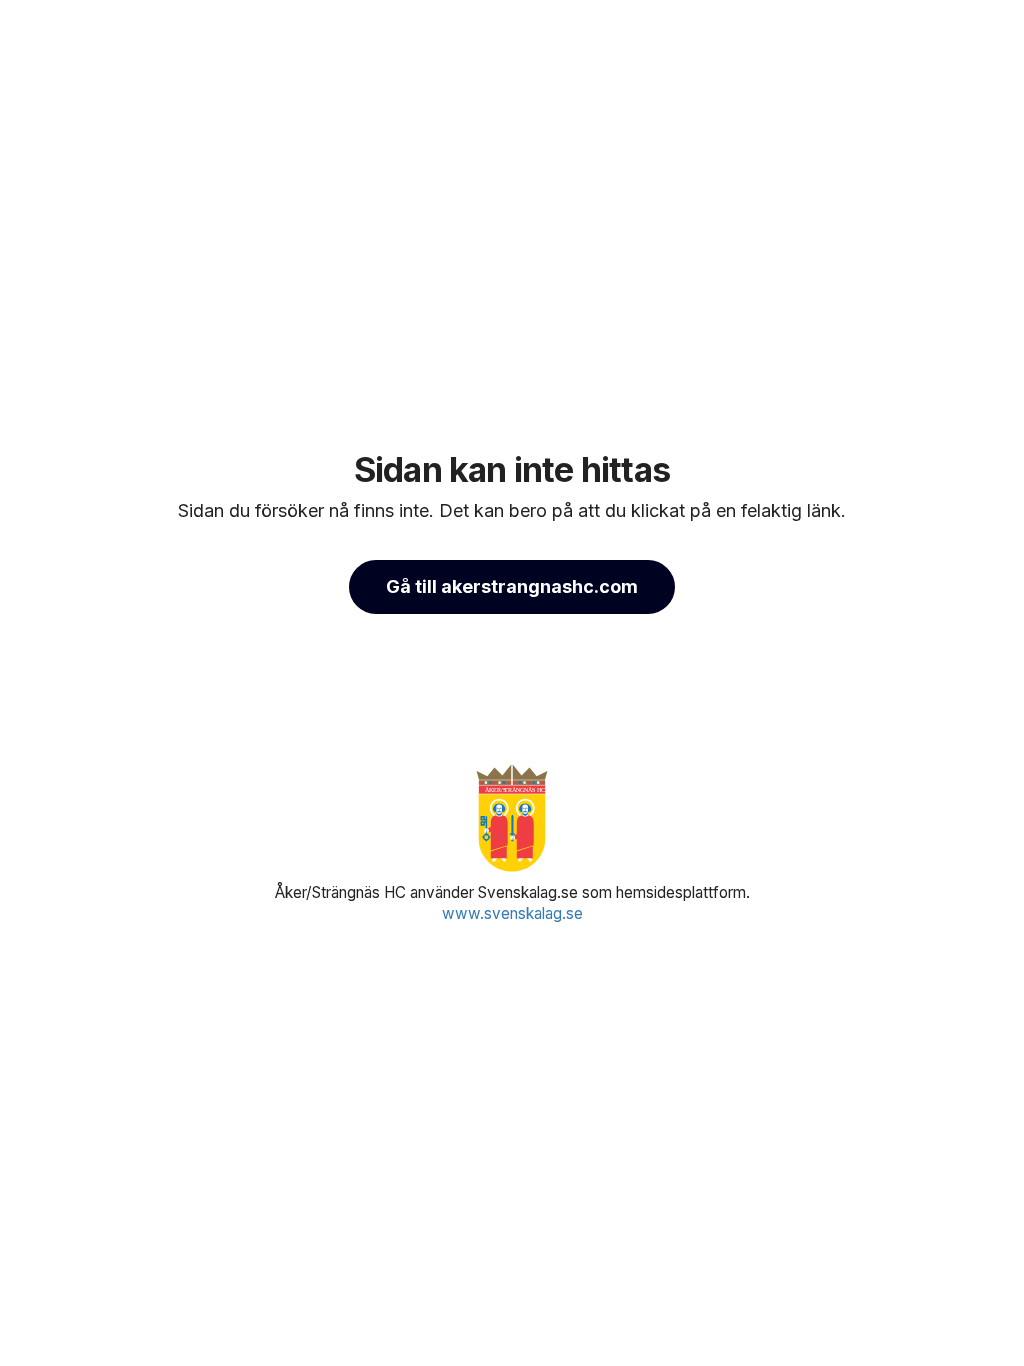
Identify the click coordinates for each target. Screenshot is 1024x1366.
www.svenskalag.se (512, 913)
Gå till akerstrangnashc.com (512, 586)
